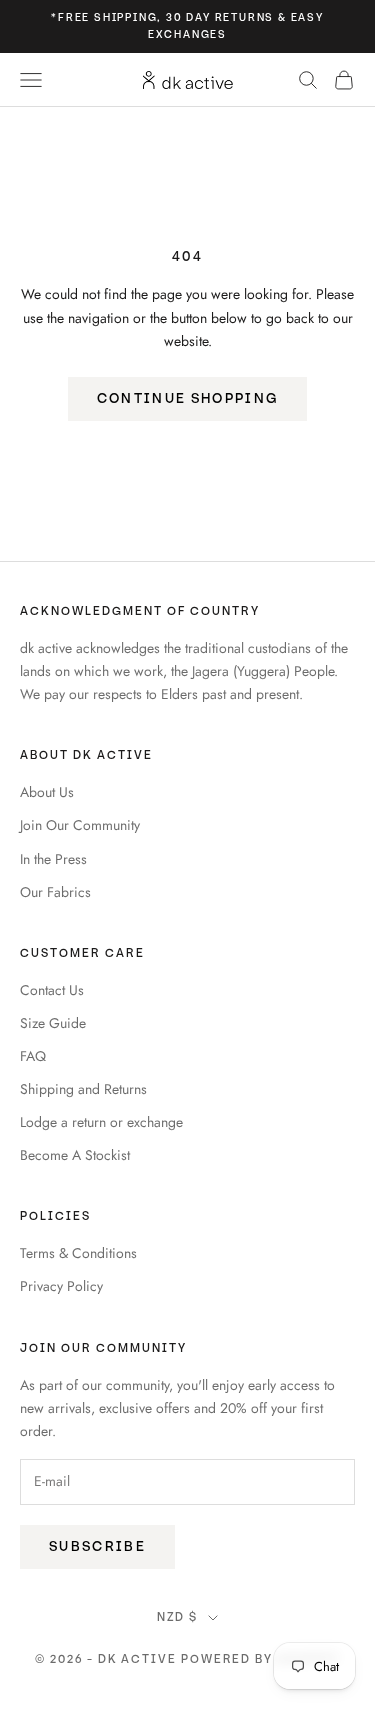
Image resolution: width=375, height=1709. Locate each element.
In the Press (53, 859)
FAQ (33, 1056)
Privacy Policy (61, 1286)
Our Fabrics (55, 892)
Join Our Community (80, 825)
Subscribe (97, 1546)
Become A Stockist (75, 1155)
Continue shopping (188, 398)
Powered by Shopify (260, 1659)
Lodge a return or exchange (101, 1122)
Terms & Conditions (78, 1253)
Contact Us (52, 990)
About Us (47, 792)
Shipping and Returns (83, 1089)
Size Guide (53, 1023)
